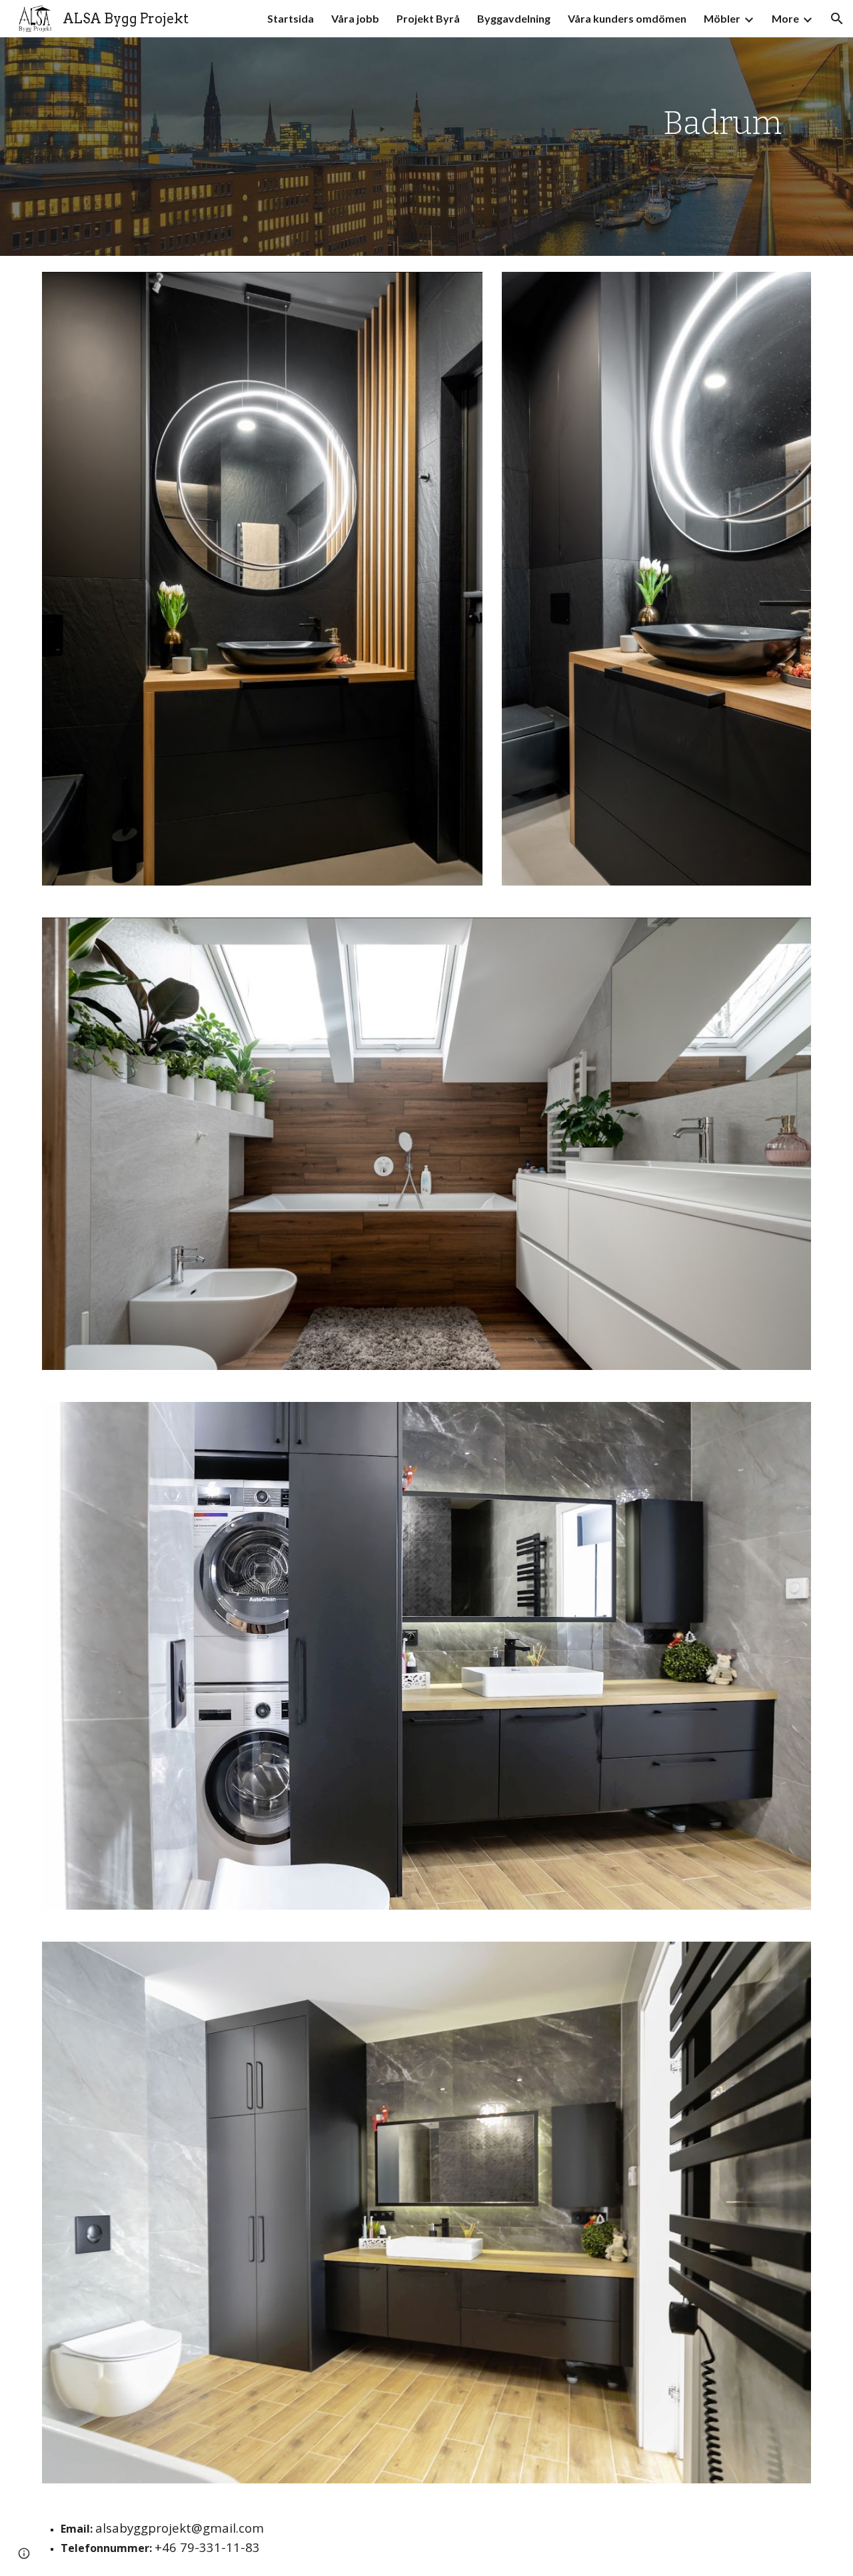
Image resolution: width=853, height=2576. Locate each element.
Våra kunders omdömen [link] (627, 18)
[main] (722, 147)
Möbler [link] (722, 18)
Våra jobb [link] (355, 18)
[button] (837, 19)
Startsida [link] (291, 18)
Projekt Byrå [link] (428, 18)
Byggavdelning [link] (514, 18)
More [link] (785, 18)
